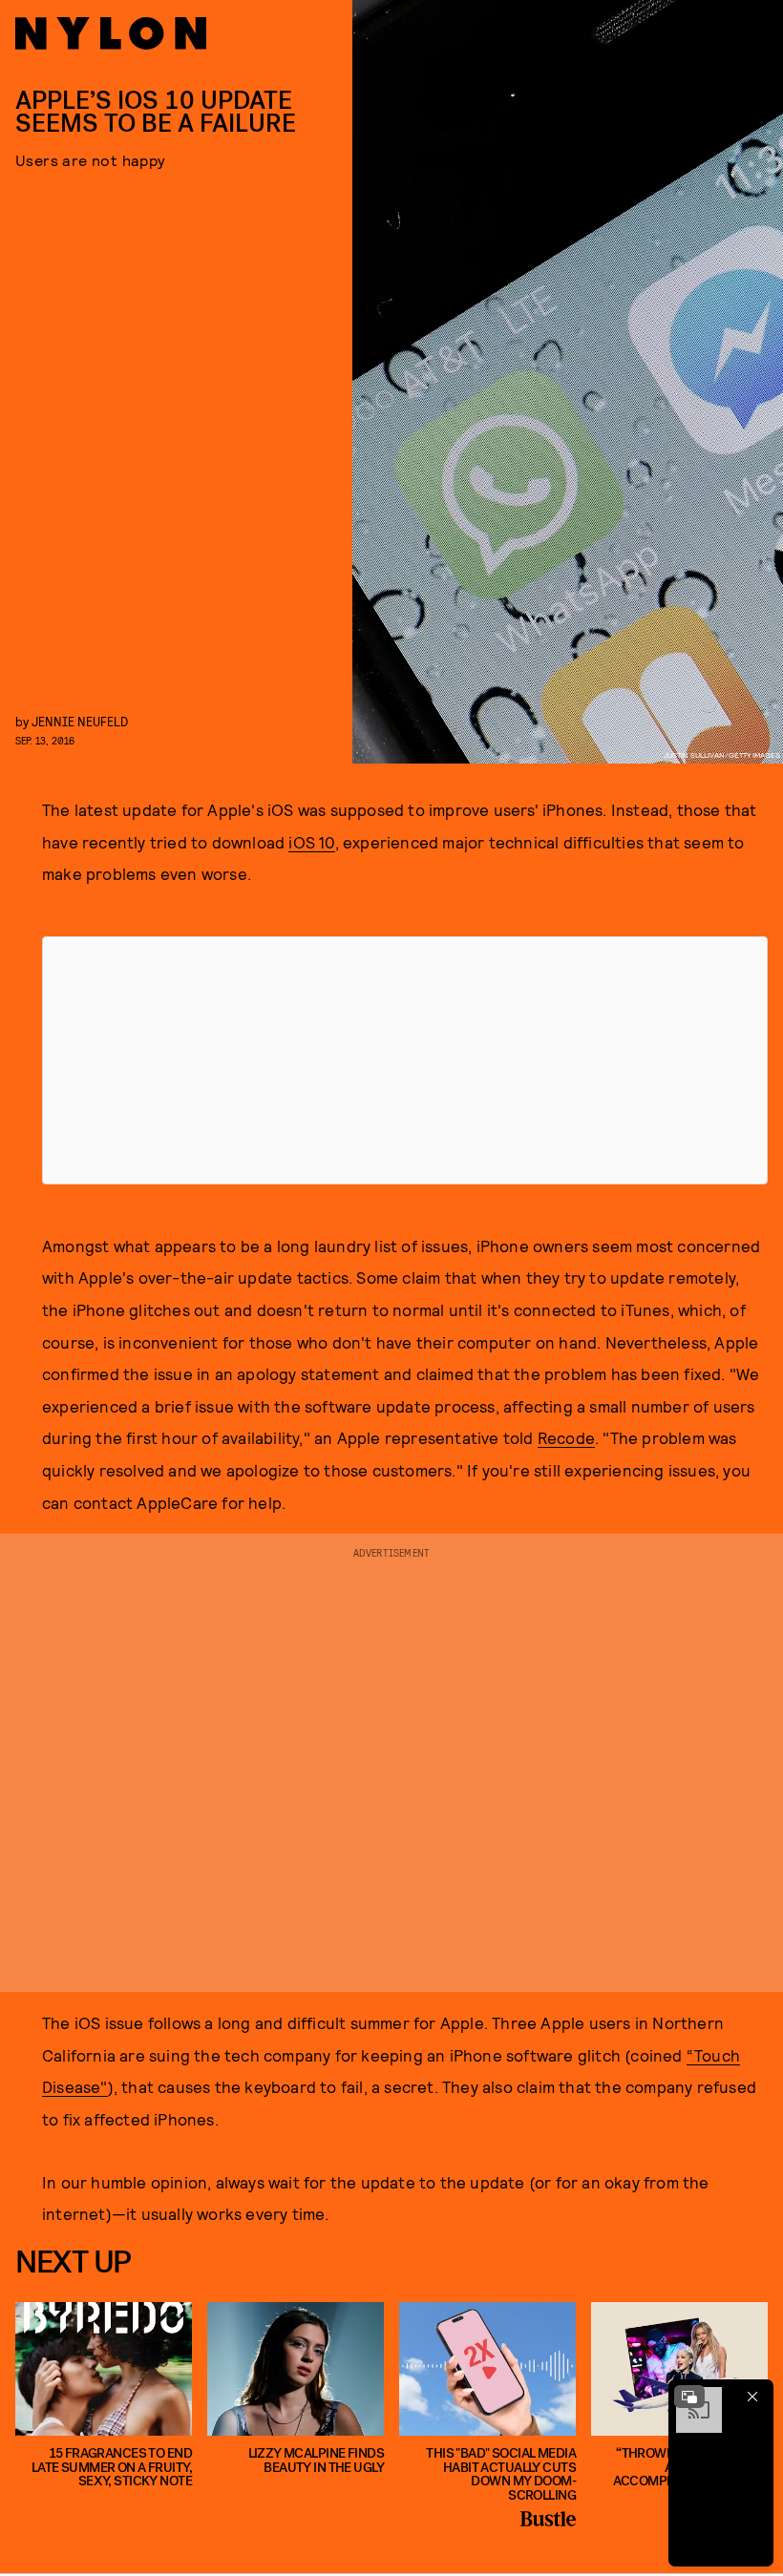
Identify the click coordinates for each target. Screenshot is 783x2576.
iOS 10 (311, 842)
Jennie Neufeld (80, 721)
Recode (566, 1437)
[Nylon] (111, 33)
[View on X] (405, 1060)
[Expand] (689, 2397)
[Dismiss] (752, 2397)
